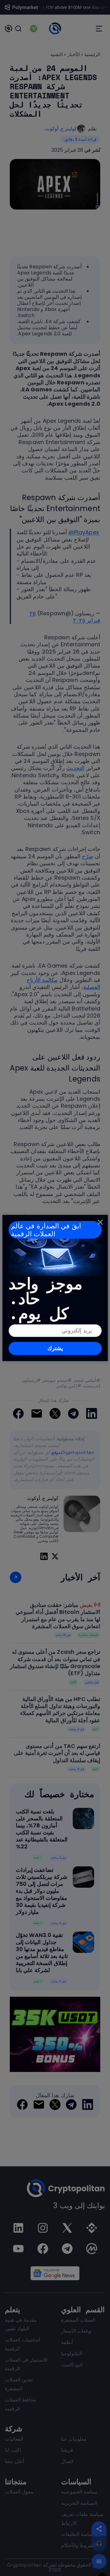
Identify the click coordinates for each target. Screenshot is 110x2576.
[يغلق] (100, 1222)
